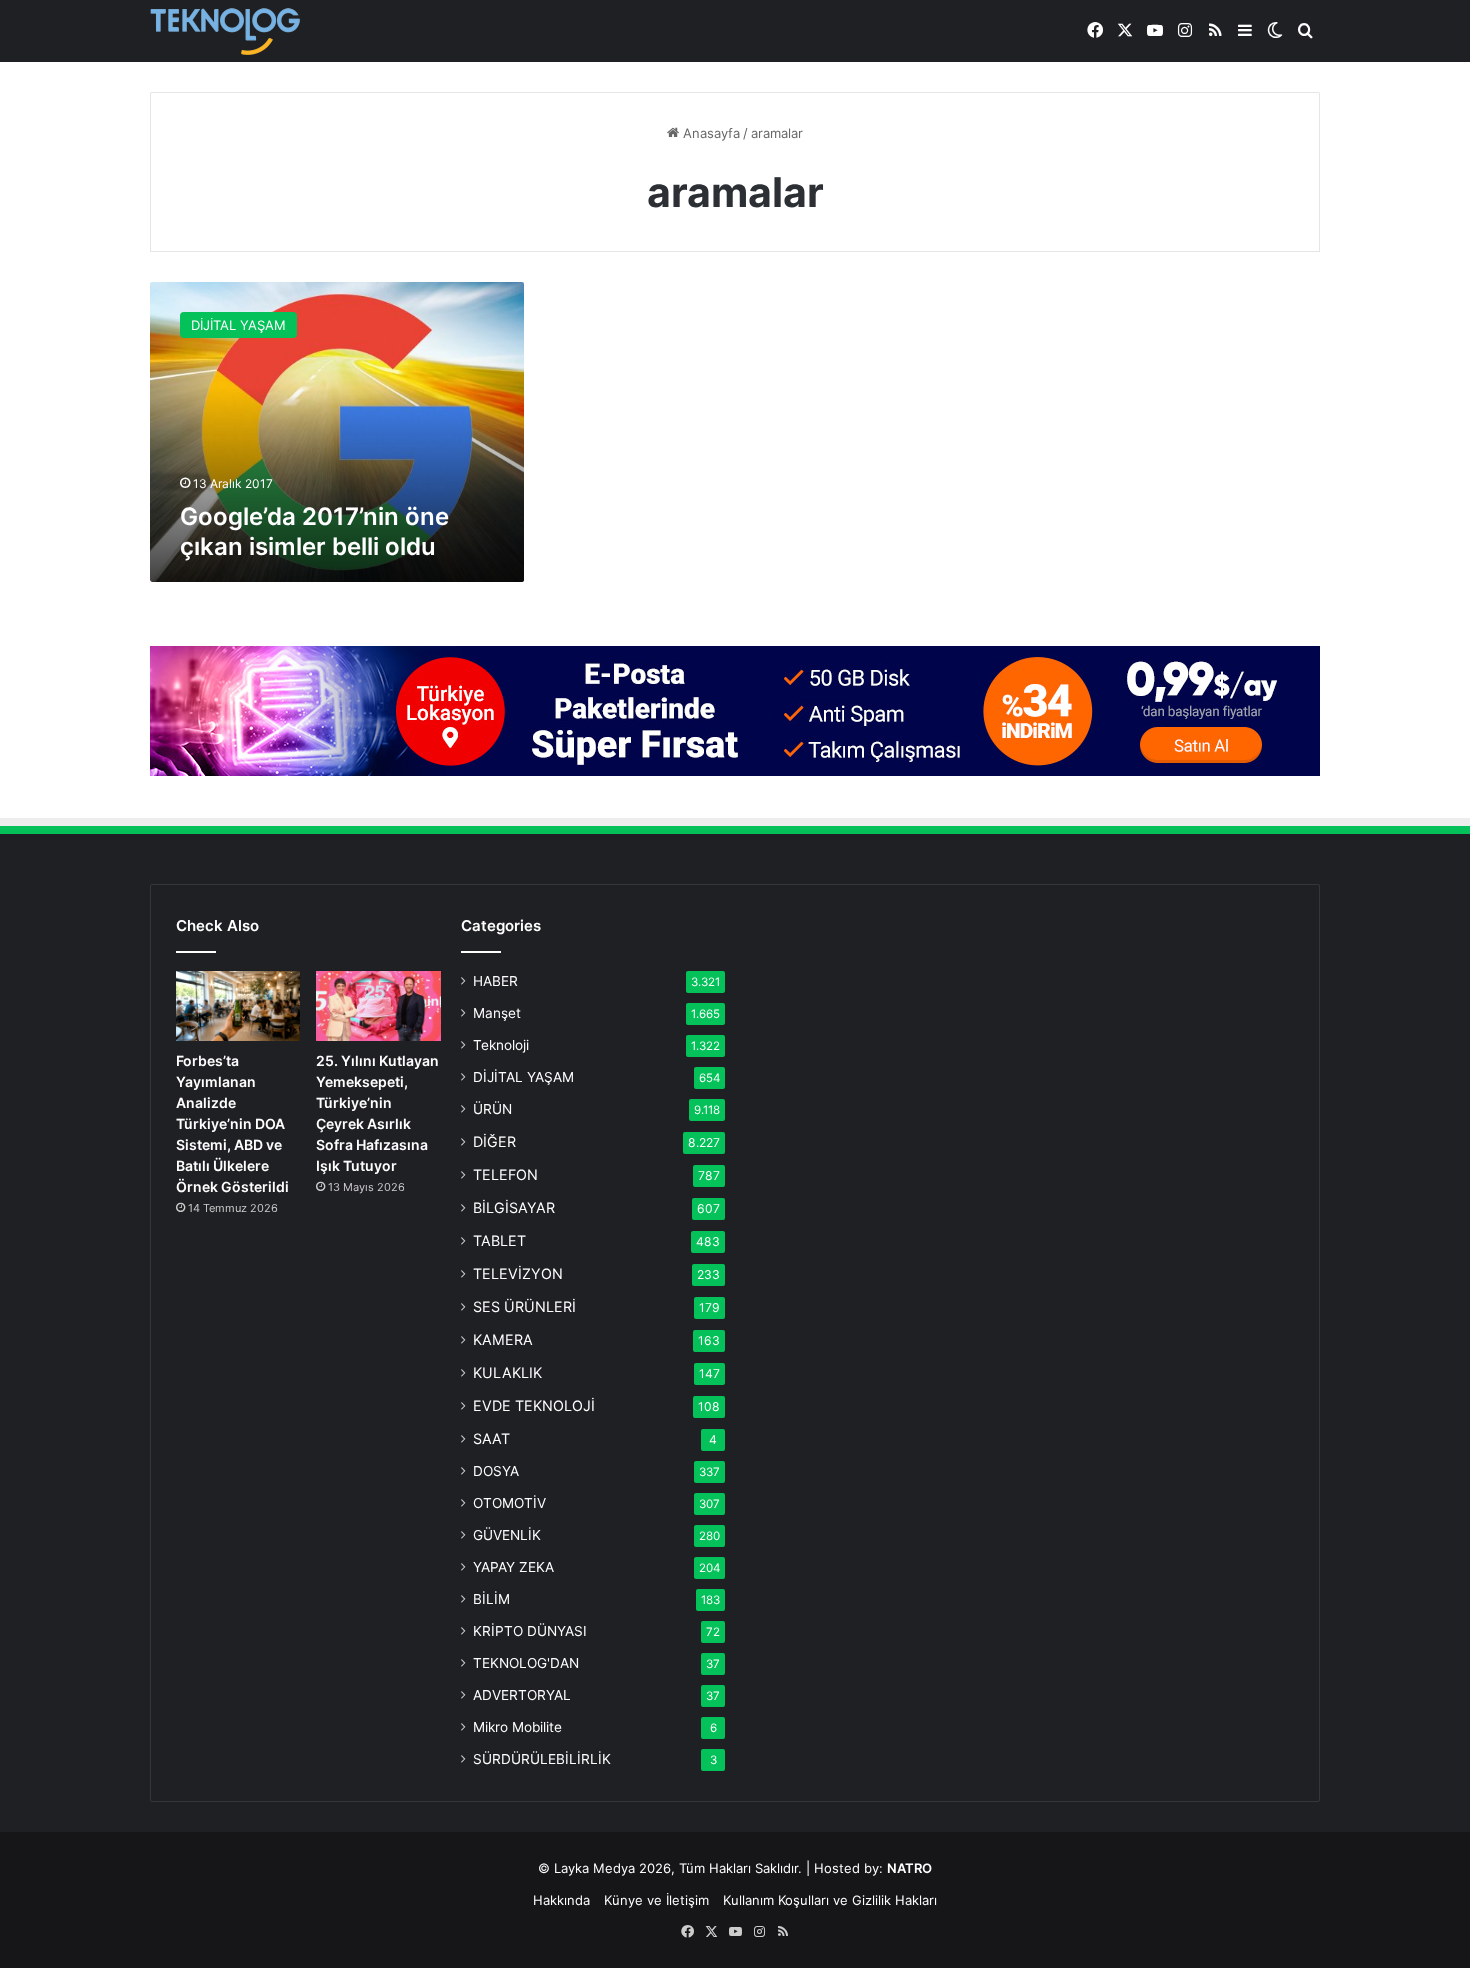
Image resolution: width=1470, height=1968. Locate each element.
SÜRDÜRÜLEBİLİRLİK (542, 1759)
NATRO (909, 1868)
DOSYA (496, 1471)
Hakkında (561, 1900)
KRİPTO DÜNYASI (530, 1631)
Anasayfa (709, 133)
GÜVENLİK (507, 1535)
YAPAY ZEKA (513, 1567)
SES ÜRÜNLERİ (524, 1306)
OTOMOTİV (509, 1503)
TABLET (499, 1240)
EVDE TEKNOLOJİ (534, 1405)
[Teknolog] (225, 31)
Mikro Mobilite (517, 1727)
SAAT (491, 1438)
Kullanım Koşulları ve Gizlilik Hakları (830, 1900)
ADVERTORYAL (522, 1695)
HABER (495, 981)
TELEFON (505, 1174)
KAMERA (503, 1339)
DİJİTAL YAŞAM (523, 1077)
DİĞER (494, 1141)
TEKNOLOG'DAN (526, 1663)
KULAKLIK (507, 1372)
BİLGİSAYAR (514, 1207)
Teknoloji (501, 1045)
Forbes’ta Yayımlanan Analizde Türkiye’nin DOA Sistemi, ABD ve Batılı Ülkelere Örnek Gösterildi (232, 1123)
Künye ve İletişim (656, 1900)
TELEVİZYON (518, 1273)
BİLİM (491, 1599)
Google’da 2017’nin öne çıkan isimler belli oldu (314, 531)
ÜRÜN (492, 1109)
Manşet (497, 1013)
